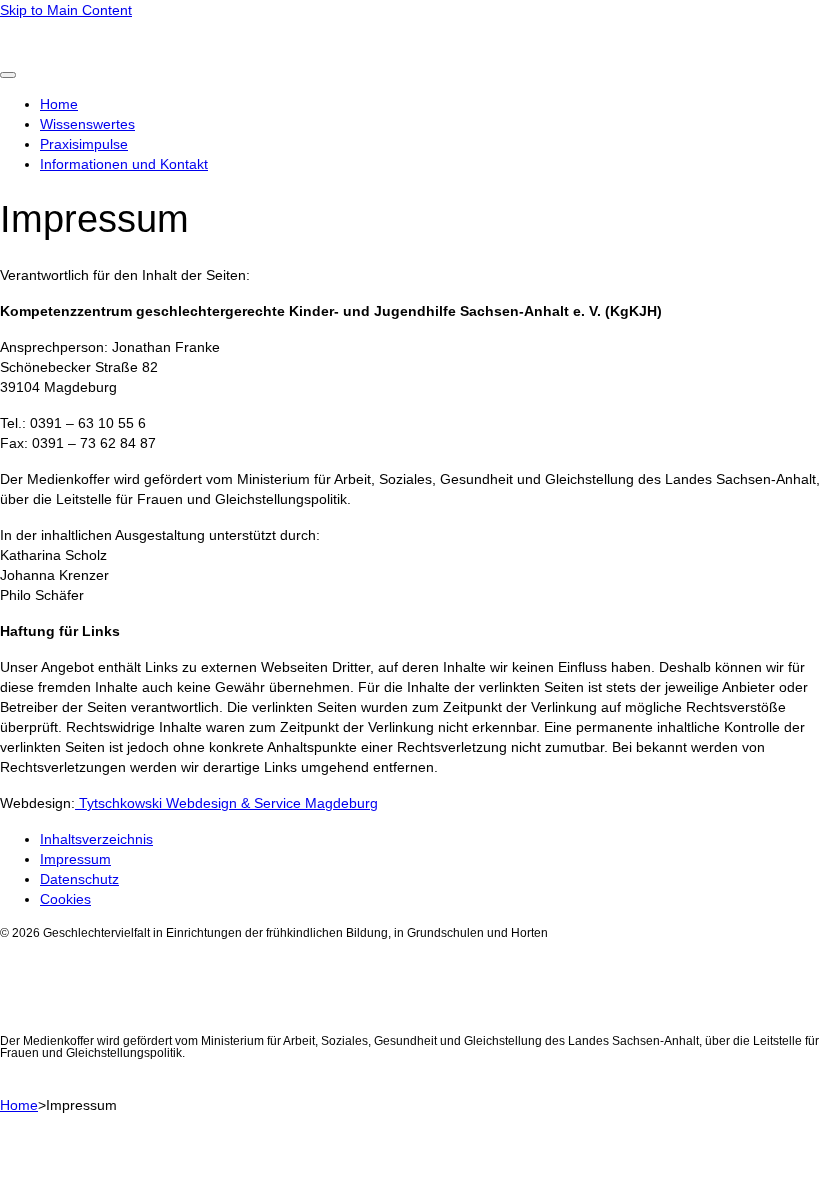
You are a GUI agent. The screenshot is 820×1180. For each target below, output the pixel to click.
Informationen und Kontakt (124, 164)
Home (59, 104)
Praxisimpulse (84, 144)
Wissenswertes (87, 124)
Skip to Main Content (66, 10)
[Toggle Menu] (8, 75)
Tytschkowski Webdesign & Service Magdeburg (226, 803)
